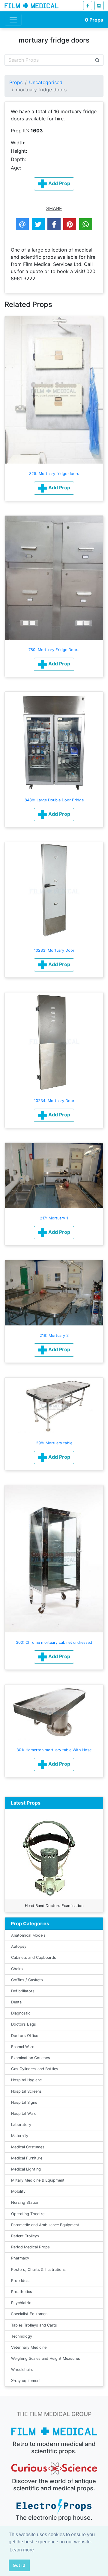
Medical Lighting (26, 2169)
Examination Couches (31, 2058)
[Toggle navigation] (13, 20)
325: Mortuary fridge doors (54, 474)
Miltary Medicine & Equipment (38, 2180)
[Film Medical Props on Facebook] (88, 6)
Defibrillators (23, 1991)
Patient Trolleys (25, 2236)
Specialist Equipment (30, 2314)
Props (94, 20)
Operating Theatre (28, 2214)
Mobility (18, 2191)
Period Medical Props (30, 2247)
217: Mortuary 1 (54, 1218)
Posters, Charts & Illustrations (38, 2269)
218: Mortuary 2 (54, 1335)
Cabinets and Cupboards (34, 1957)
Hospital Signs (24, 2102)
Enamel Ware (23, 2047)
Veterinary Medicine (29, 2347)
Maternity (20, 2136)
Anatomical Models (28, 1935)
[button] (54, 488)
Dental (17, 2002)
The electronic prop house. (54, 2518)
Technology (22, 2336)
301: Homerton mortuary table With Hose (54, 1750)
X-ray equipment (26, 2381)
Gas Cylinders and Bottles (35, 2069)
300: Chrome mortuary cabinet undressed (54, 1642)
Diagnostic (21, 2013)
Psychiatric (21, 2303)
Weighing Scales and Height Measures (46, 2358)
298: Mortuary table (54, 1443)
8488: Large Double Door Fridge (54, 800)
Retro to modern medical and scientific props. (54, 2448)
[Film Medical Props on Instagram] (99, 6)
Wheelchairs (22, 2370)
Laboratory (21, 2125)
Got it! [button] (19, 2565)
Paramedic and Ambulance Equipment (45, 2225)
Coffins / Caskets (27, 1980)
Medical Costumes (28, 2147)
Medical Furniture (27, 2158)
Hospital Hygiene (26, 2080)
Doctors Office (25, 2036)
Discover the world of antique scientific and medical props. (54, 2485)
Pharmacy (20, 2258)
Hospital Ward (24, 2113)
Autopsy (19, 1946)
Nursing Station (25, 2202)
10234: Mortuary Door (54, 1101)
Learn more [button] (22, 2550)
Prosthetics (22, 2292)
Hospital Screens (26, 2091)
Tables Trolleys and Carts (34, 2325)
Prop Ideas (21, 2281)
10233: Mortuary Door (54, 950)
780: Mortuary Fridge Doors (54, 650)
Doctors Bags (24, 2024)
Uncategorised (46, 82)
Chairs (17, 1969)
